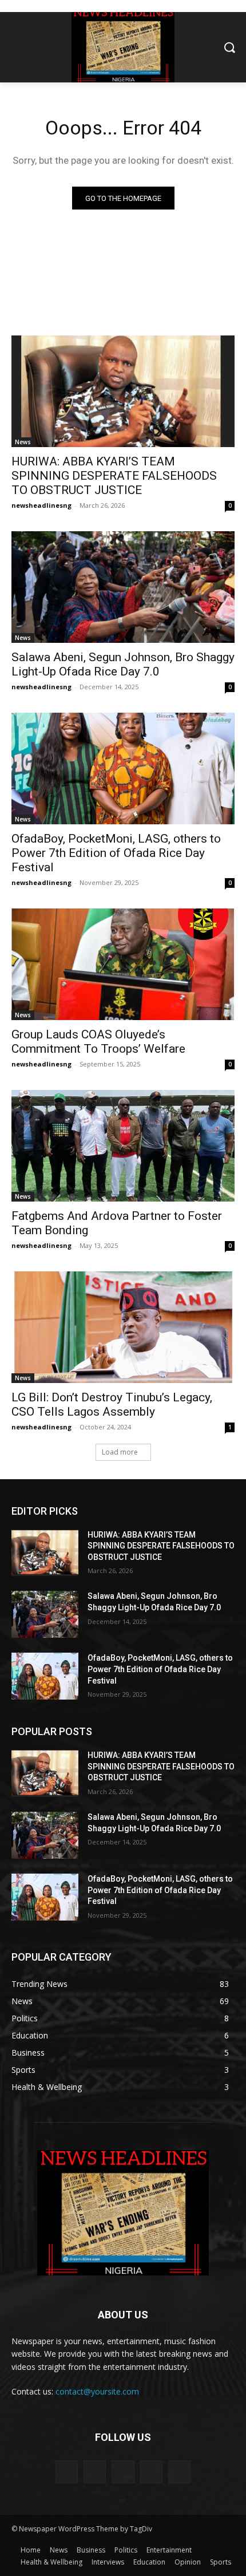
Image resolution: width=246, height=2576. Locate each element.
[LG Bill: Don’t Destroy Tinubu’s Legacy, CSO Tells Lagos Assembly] (123, 1327)
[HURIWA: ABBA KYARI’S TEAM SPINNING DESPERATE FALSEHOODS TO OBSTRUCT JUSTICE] (123, 391)
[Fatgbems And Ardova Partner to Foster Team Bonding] (123, 1146)
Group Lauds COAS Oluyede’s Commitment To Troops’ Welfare (98, 1042)
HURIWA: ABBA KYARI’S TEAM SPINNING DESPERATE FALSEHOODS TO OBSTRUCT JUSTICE (114, 476)
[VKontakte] (179, 2472)
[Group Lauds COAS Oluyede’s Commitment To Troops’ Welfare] (123, 964)
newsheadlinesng (41, 505)
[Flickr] (123, 2472)
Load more (120, 1452)
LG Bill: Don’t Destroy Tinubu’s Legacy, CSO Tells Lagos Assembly (112, 1404)
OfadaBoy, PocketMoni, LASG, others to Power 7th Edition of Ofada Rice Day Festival (116, 853)
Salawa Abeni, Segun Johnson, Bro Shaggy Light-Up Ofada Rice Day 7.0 (123, 664)
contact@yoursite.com (97, 2391)
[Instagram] (151, 2472)
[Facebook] (95, 2472)
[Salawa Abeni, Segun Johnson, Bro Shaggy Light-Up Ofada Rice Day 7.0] (123, 587)
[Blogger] (67, 2472)
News (23, 442)
